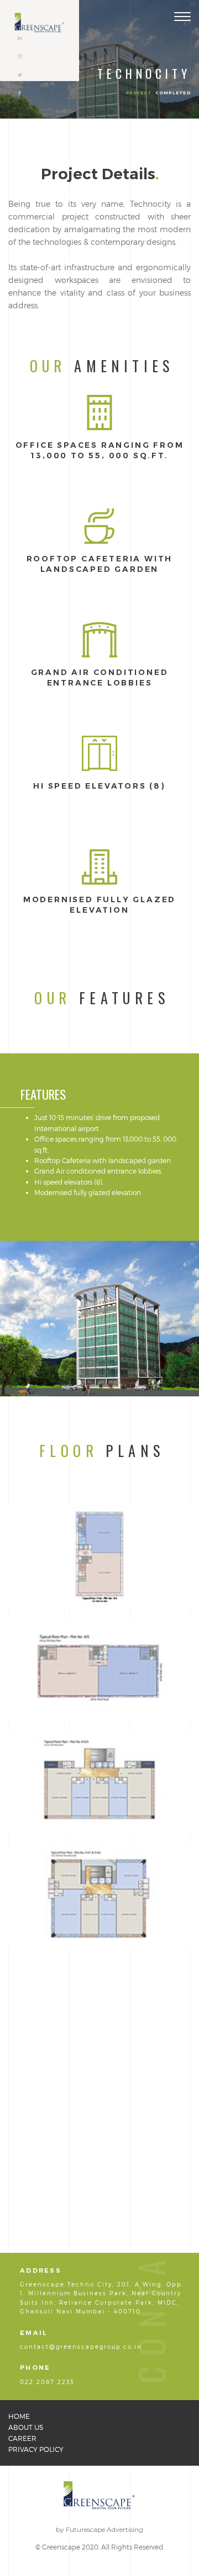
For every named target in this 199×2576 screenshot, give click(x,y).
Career (22, 2438)
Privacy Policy (36, 2449)
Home (19, 2416)
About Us (26, 2427)
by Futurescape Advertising (99, 2529)
